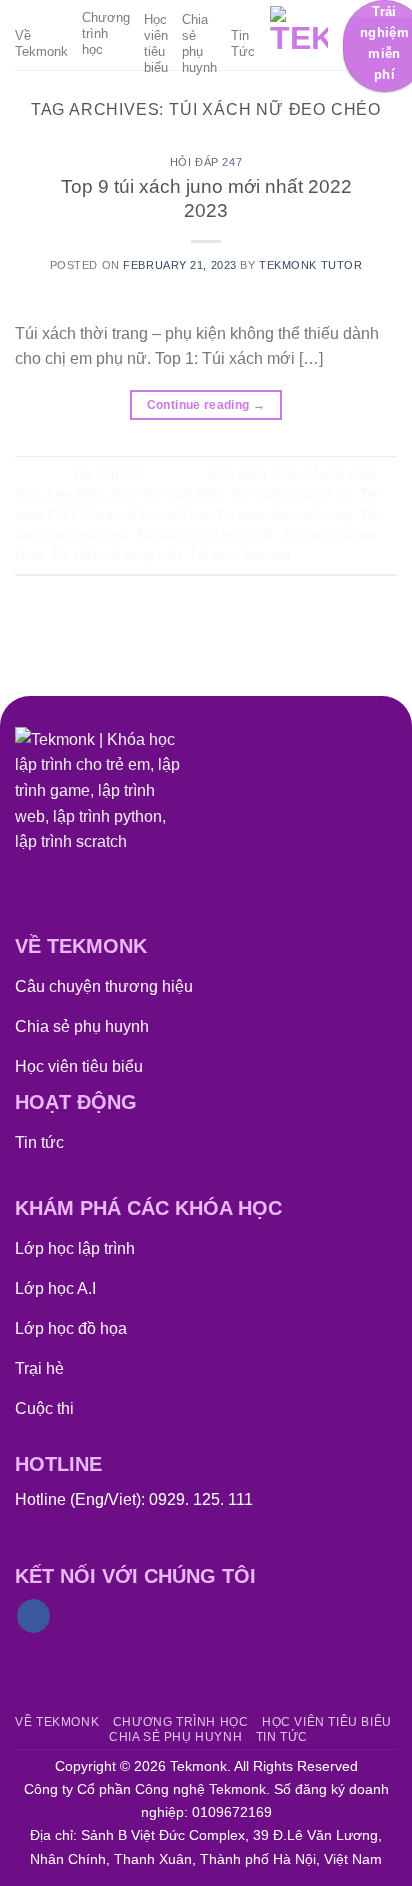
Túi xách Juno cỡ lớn (146, 514)
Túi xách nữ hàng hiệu (116, 555)
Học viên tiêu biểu (156, 43)
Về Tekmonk (41, 43)
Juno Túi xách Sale (166, 493)
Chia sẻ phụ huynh (199, 43)
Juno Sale (73, 493)
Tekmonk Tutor (310, 265)
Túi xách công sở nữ (291, 493)
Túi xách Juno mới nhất (205, 534)
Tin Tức (243, 43)
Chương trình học (106, 33)
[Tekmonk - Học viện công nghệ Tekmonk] (299, 35)
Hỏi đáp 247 (206, 162)
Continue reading (206, 405)
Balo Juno (237, 473)
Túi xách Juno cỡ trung (284, 514)
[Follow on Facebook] (33, 1616)
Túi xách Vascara (239, 555)
